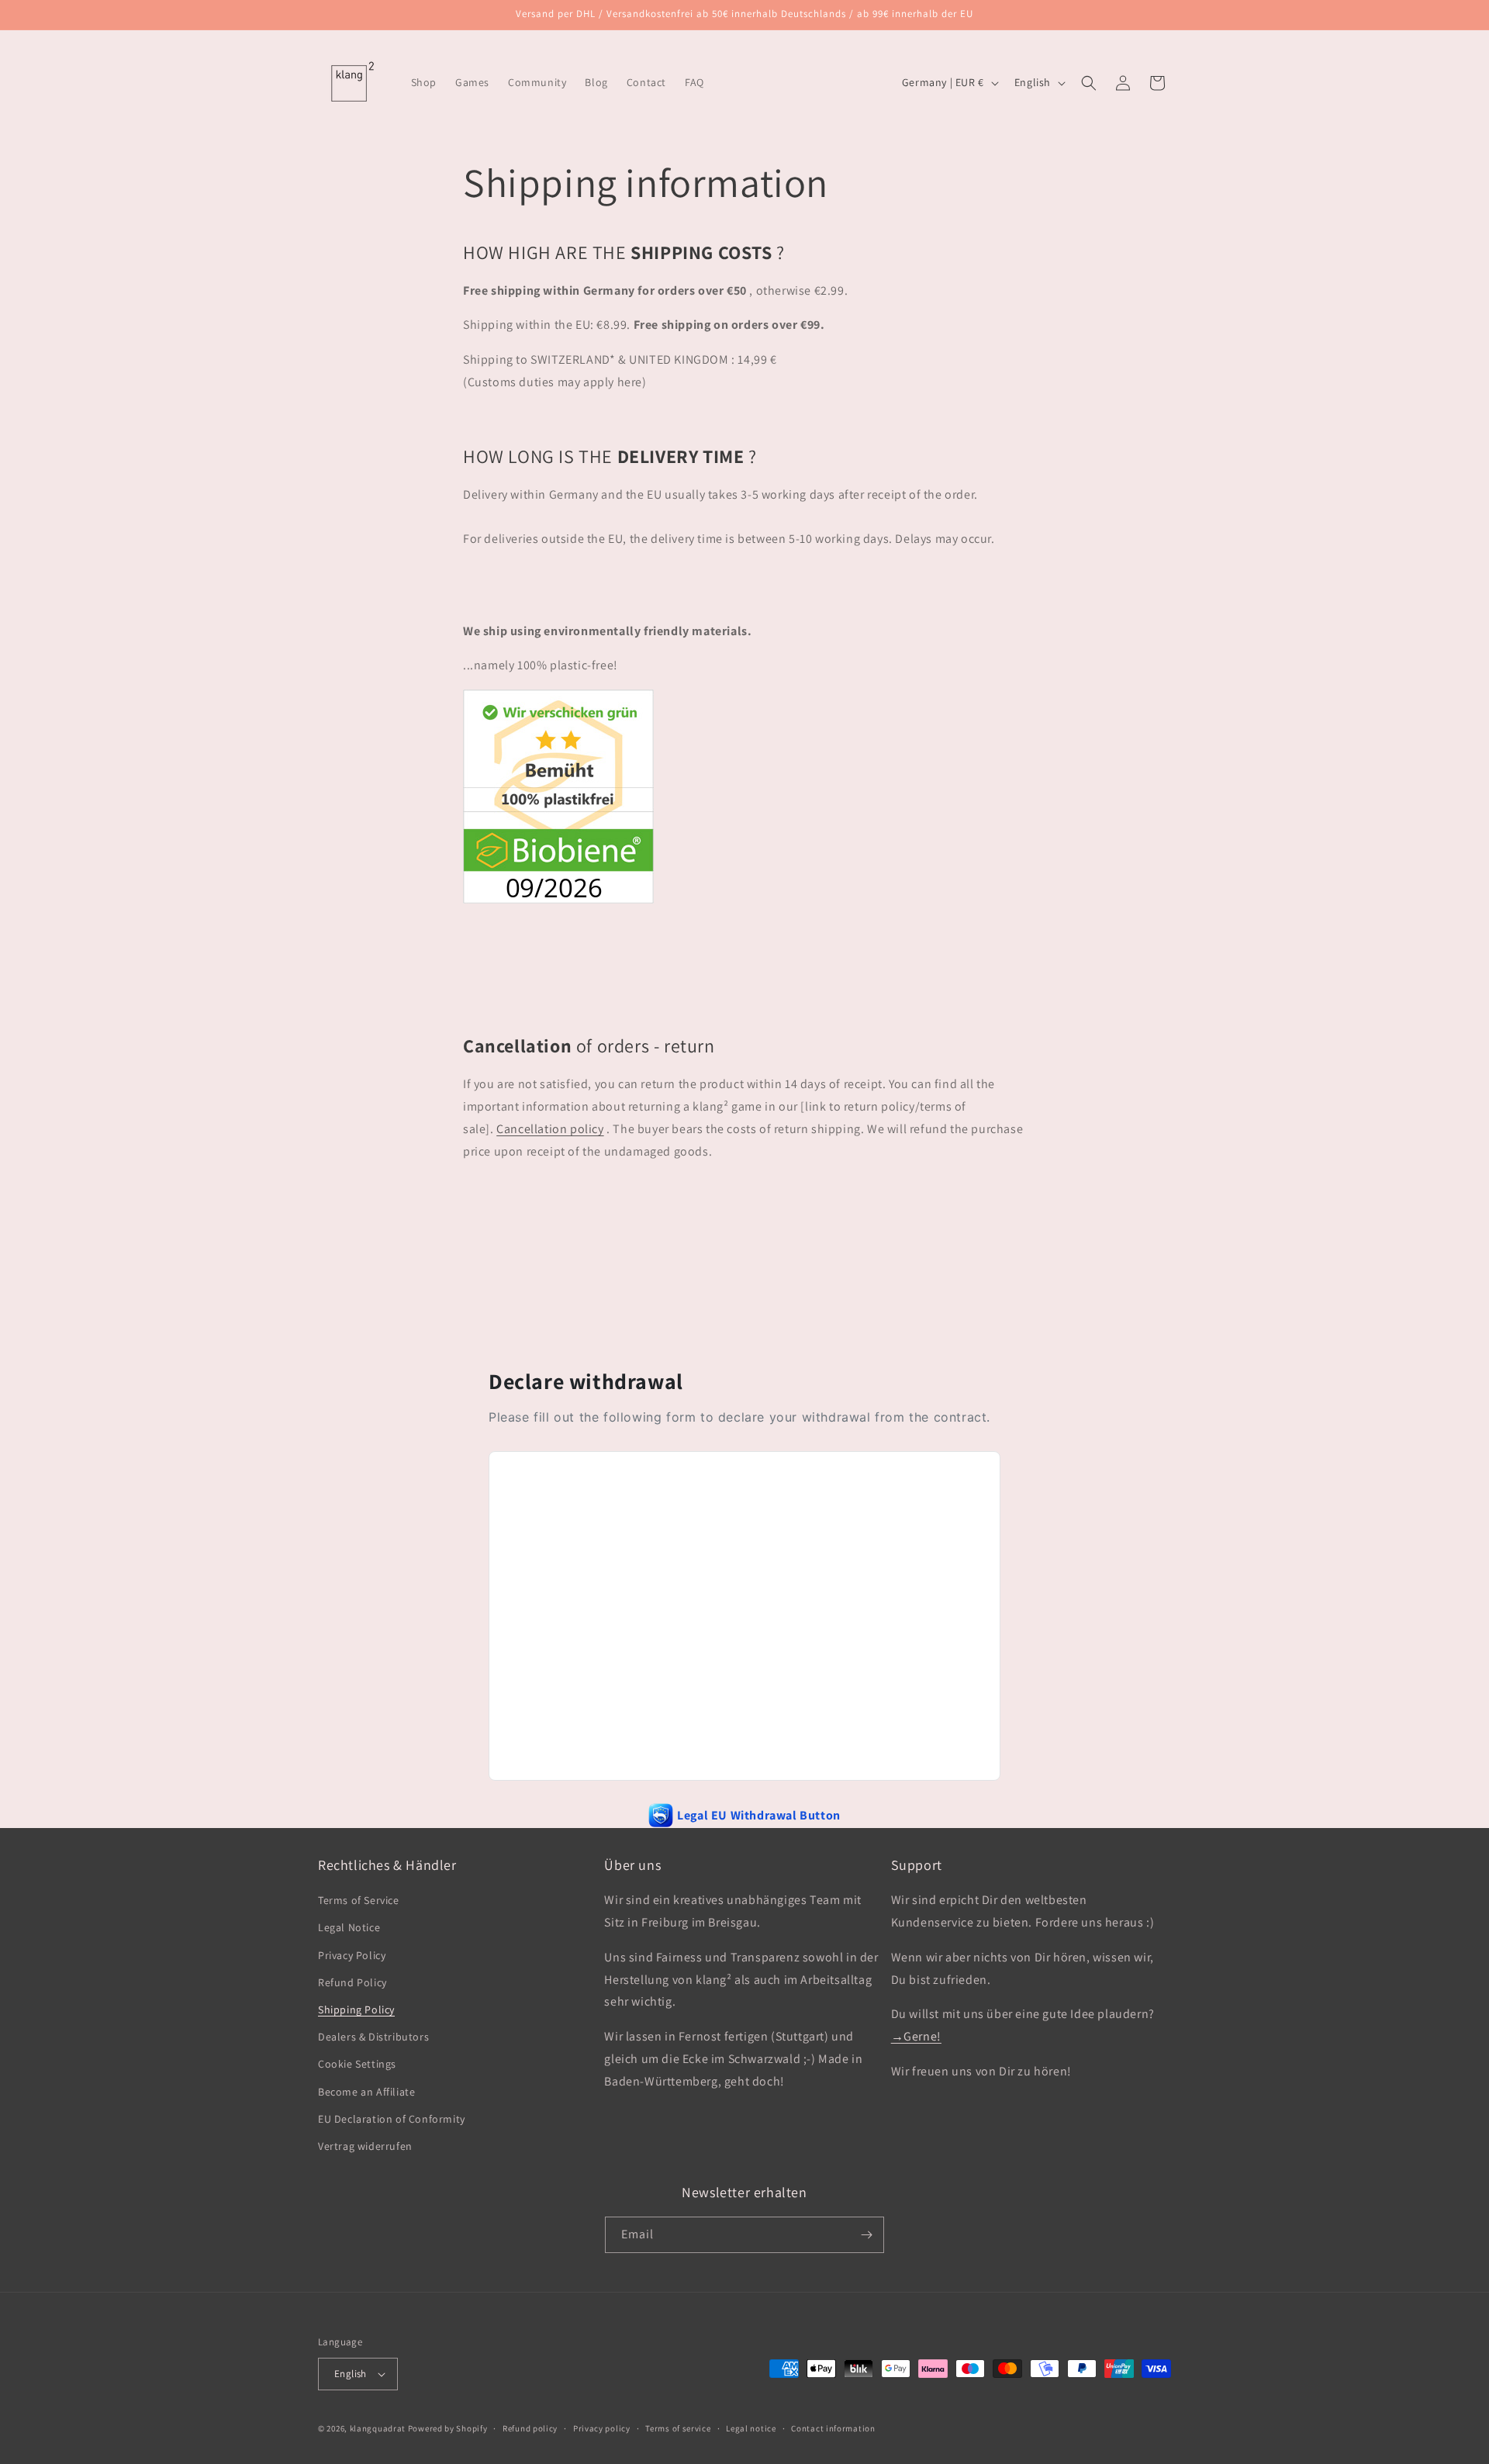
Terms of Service (359, 1900)
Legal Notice (349, 1927)
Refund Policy (352, 1982)
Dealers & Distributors (373, 2037)
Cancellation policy (550, 1129)
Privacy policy (602, 2428)
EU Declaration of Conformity (392, 2119)
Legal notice (751, 2428)
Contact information (833, 2428)
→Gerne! (916, 2036)
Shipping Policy (356, 2010)
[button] (1089, 83)
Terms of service (678, 2428)
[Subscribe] (866, 2235)
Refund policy (530, 2428)
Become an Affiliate (366, 2092)
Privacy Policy (352, 1955)
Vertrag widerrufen (365, 2146)
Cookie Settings (357, 2064)
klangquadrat (378, 2428)
